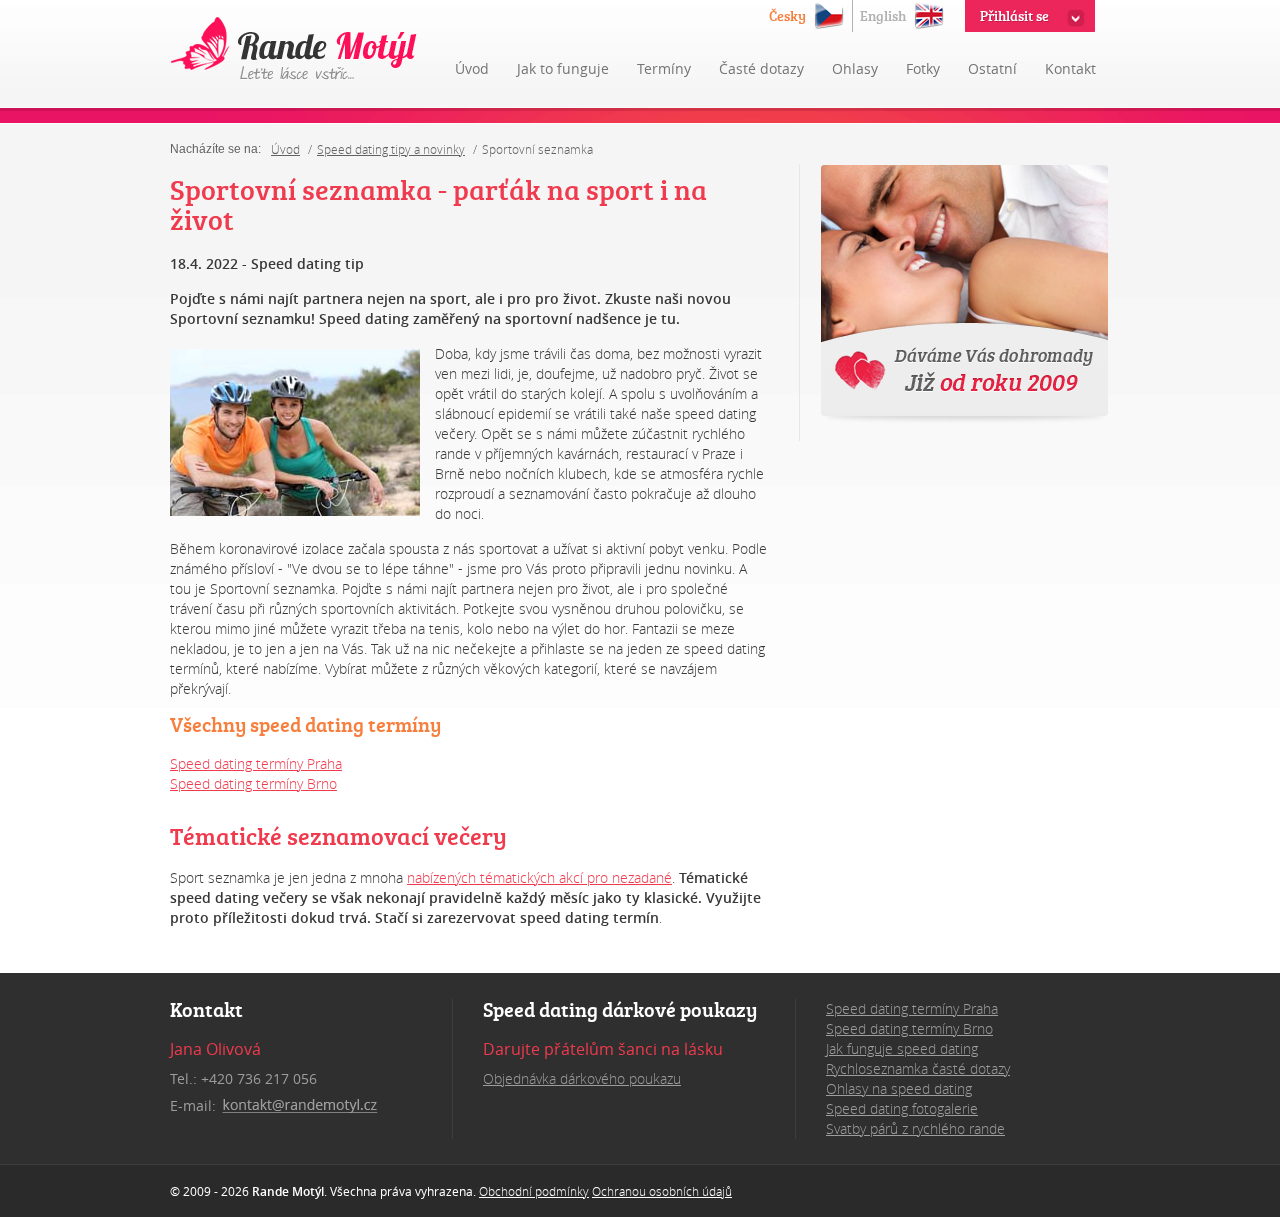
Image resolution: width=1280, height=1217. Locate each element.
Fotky (923, 68)
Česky (787, 15)
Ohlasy (855, 68)
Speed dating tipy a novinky (391, 149)
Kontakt (1070, 68)
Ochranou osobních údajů (662, 1191)
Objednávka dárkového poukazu (582, 1078)
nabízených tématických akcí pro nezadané (539, 877)
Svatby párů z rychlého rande (915, 1128)
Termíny (664, 68)
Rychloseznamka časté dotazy (918, 1068)
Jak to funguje (563, 68)
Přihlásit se (1014, 15)
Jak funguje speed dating (902, 1048)
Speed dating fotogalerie (902, 1108)
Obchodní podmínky (534, 1191)
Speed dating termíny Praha (256, 763)
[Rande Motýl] (295, 49)
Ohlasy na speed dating (899, 1088)
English (883, 15)
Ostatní (992, 68)
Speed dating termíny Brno (253, 783)
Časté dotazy (761, 68)
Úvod (472, 68)
